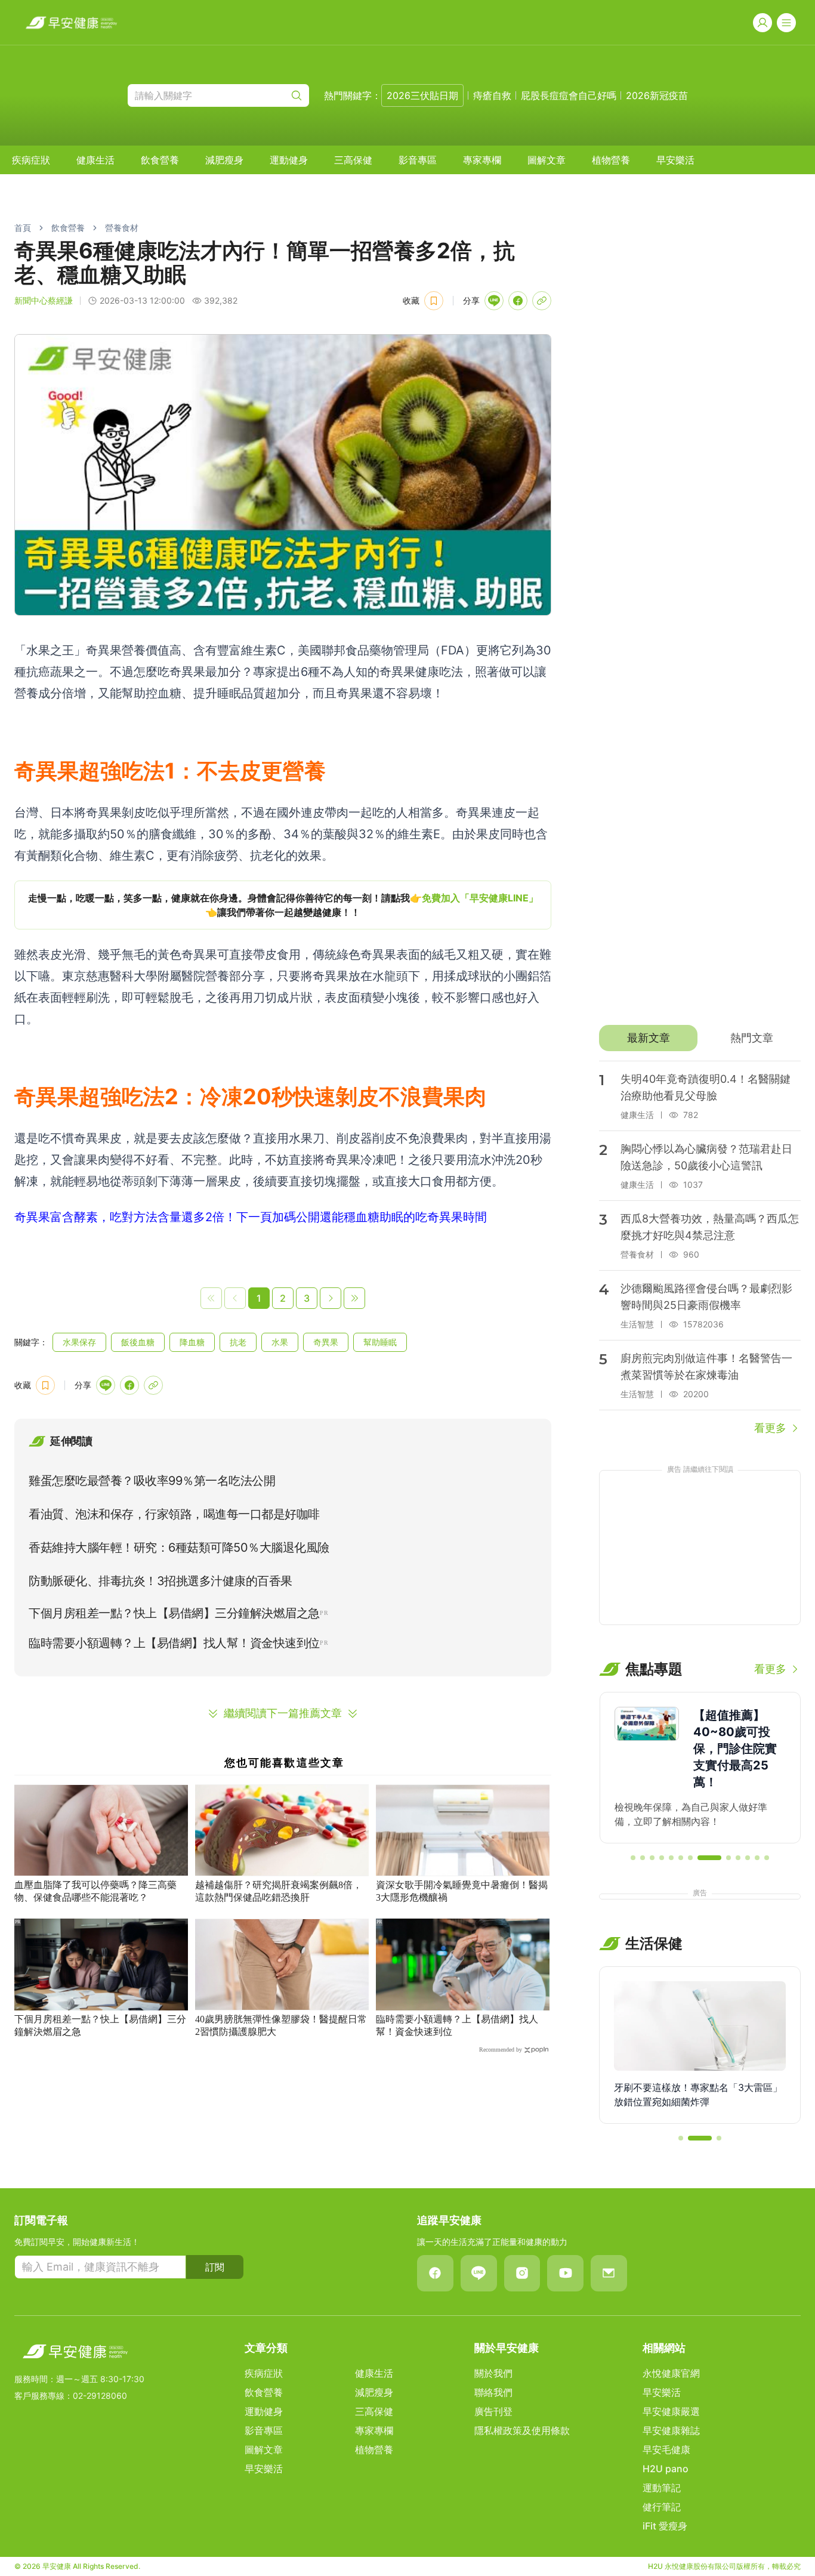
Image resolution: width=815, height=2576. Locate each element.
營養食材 (122, 228)
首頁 (23, 228)
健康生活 (95, 160)
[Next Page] (331, 1298)
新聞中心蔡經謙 (44, 300)
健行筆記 (662, 2507)
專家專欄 (482, 160)
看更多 (770, 1428)
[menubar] (353, 160)
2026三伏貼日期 (422, 95)
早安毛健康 (666, 2450)
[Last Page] (354, 1298)
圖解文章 (547, 160)
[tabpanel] (700, 1249)
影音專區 (418, 160)
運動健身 (289, 160)
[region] (283, 905)
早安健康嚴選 (671, 2411)
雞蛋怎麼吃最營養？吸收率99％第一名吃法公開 (152, 1481)
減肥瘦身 (224, 160)
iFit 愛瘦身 (665, 2526)
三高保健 (353, 160)
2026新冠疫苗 (657, 95)
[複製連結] (542, 301)
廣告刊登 (493, 2411)
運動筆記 (662, 2488)
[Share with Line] (494, 301)
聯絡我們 (493, 2392)
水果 (280, 1342)
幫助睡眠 (380, 1342)
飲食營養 (160, 160)
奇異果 (326, 1342)
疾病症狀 (31, 160)
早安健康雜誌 (671, 2430)
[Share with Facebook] (518, 301)
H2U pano (666, 2469)
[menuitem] (31, 160)
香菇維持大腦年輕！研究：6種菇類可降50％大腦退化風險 (179, 1548)
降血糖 (192, 1342)
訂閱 (215, 2267)
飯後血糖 (138, 1342)
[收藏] (434, 301)
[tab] (648, 1038)
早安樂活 (675, 160)
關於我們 (493, 2373)
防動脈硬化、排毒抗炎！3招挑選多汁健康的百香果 (160, 1581)
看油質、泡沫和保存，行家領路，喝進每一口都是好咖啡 (174, 1514)
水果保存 (79, 1342)
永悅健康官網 (671, 2373)
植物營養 (611, 160)
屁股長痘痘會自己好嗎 (569, 95)
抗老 (238, 1342)
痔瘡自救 (492, 95)
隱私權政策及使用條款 (522, 2430)
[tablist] (700, 1038)
